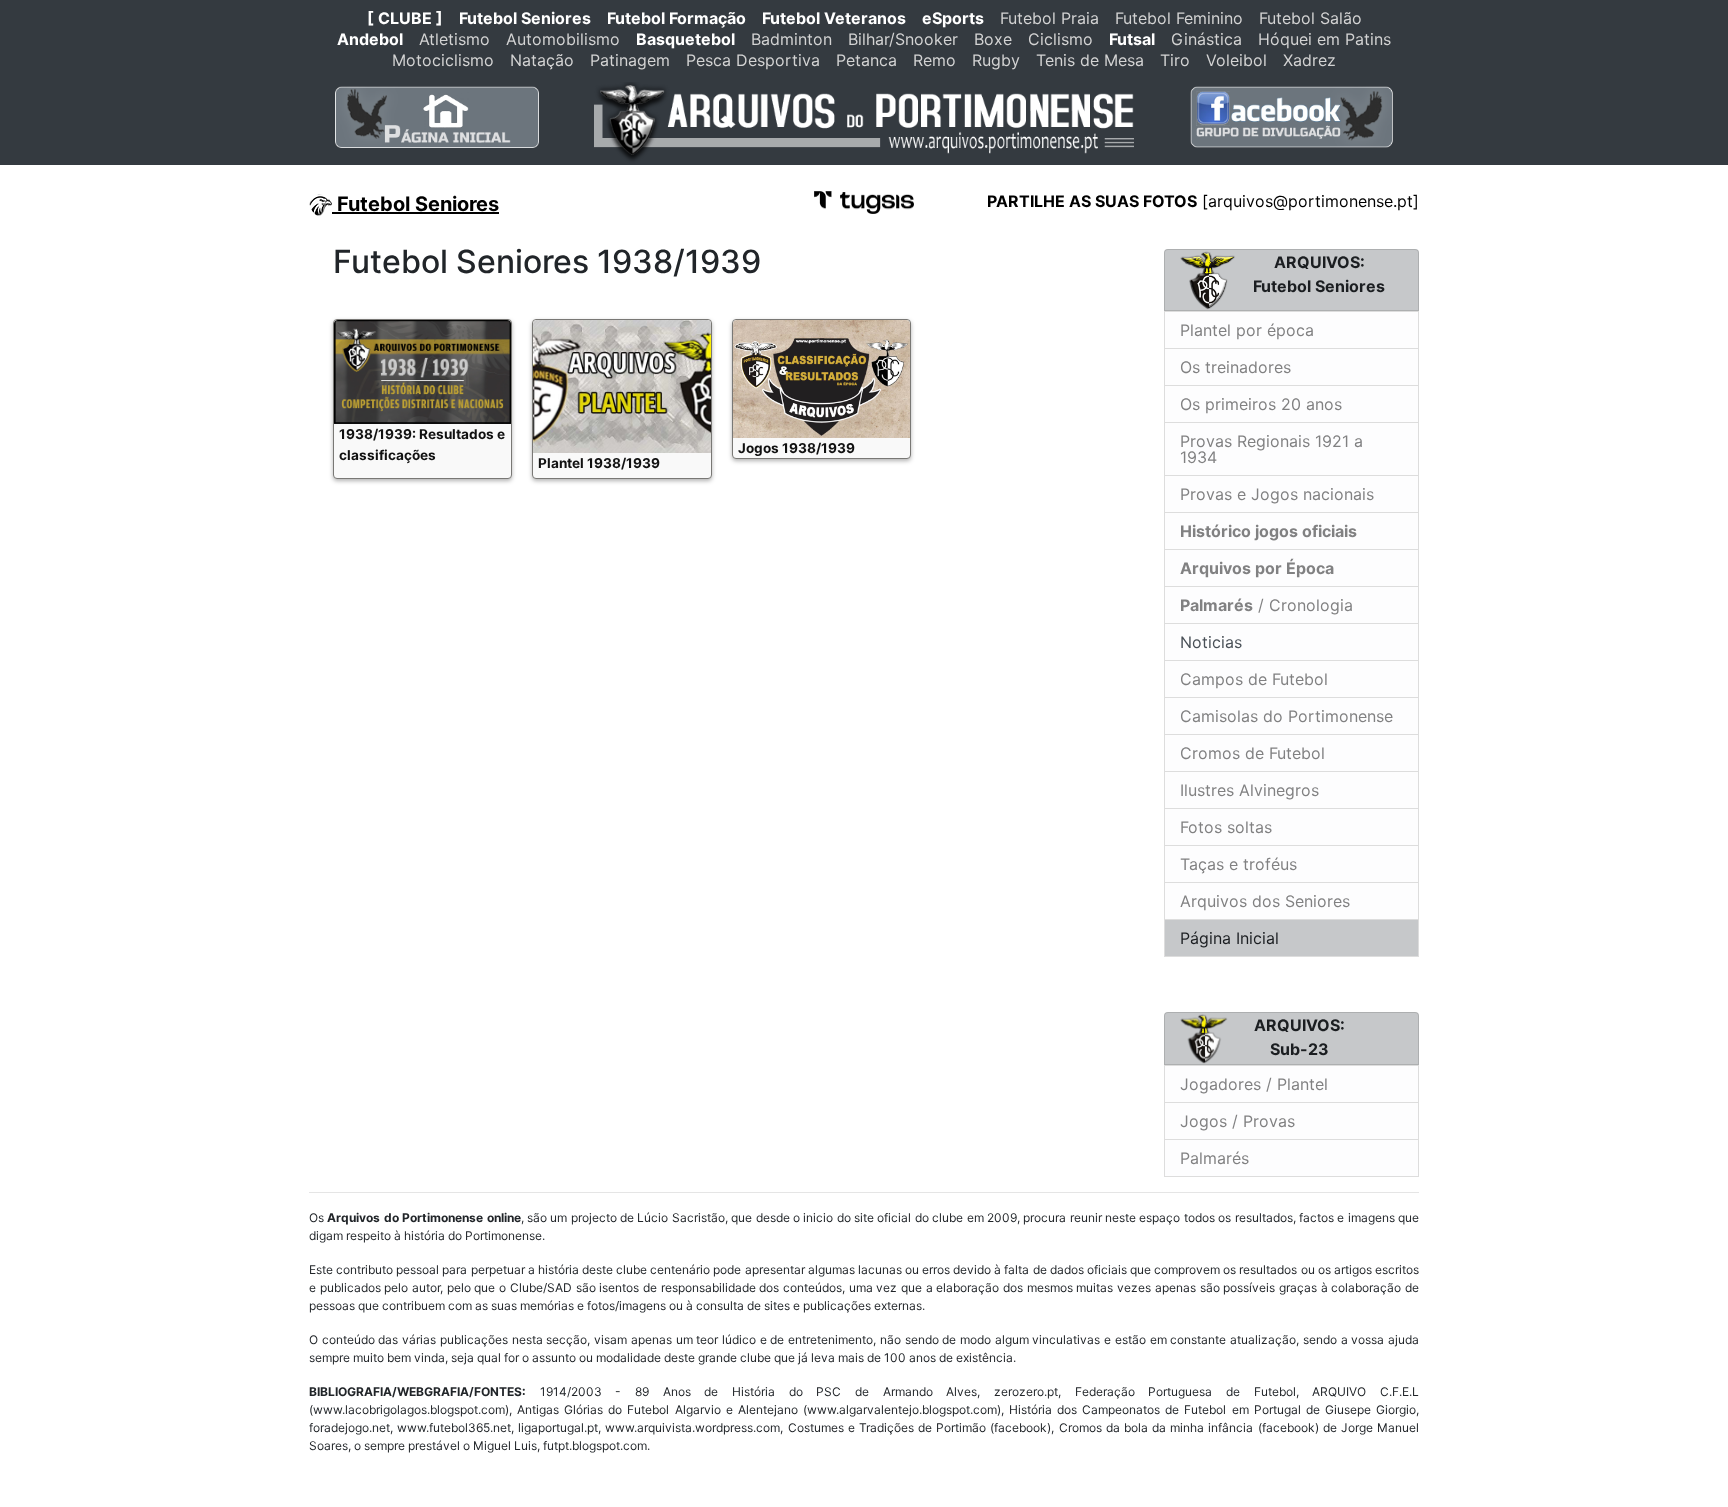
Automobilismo (563, 39)
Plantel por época (1247, 330)
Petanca (866, 60)
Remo (934, 60)
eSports (953, 18)
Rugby (996, 60)
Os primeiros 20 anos (1261, 404)
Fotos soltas (1226, 827)
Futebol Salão (1310, 18)
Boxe (993, 39)
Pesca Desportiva (753, 60)
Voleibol (1236, 60)
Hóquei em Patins (1324, 39)
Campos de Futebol (1254, 679)
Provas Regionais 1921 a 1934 (1271, 449)
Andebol (370, 39)
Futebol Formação (676, 18)
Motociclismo (443, 60)
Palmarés (1214, 1158)
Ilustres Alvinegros (1249, 790)
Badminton (791, 39)
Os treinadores (1235, 367)
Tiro (1175, 60)
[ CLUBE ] (405, 18)
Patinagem (630, 60)
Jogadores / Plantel (1254, 1084)
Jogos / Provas (1237, 1121)
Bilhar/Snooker (903, 39)
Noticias (1208, 642)
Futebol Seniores (525, 18)
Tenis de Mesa (1090, 60)
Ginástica (1206, 39)
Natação (542, 60)
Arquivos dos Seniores (1265, 901)
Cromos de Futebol (1252, 753)
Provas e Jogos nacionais (1277, 494)
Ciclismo (1060, 39)
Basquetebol (685, 39)
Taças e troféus (1238, 864)
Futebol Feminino (1179, 18)
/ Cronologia (1266, 605)
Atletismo (454, 39)
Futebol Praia (1049, 18)
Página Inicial (1229, 938)
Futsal (1132, 39)
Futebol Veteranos (834, 18)
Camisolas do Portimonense (1286, 716)
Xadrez (1309, 60)
